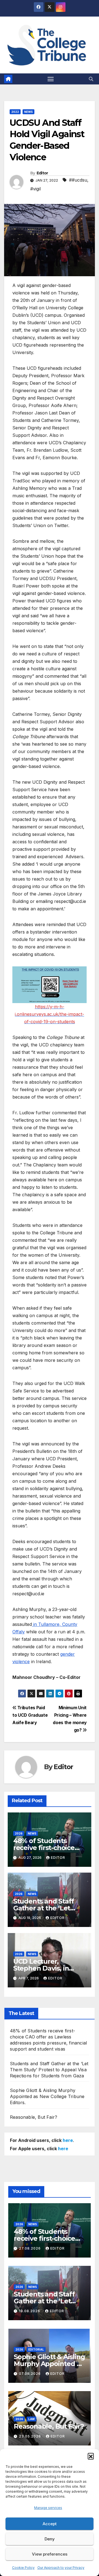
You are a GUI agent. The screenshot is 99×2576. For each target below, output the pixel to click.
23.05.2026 (31, 2436)
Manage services (48, 2508)
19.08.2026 (30, 2311)
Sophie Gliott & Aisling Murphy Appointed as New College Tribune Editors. (47, 2096)
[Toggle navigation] (51, 79)
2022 (15, 112)
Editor (42, 173)
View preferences (50, 2554)
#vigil (35, 189)
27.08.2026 (30, 2248)
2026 (19, 1833)
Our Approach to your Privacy (61, 2568)
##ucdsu (78, 180)
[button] (91, 2456)
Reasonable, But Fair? (34, 2117)
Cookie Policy (23, 2568)
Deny (50, 2539)
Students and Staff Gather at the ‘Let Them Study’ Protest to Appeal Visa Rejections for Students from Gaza (49, 2070)
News (28, 112)
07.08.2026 (30, 2374)
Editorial (36, 2349)
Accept (50, 2524)
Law (31, 2419)
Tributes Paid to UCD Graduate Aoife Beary (30, 1715)
